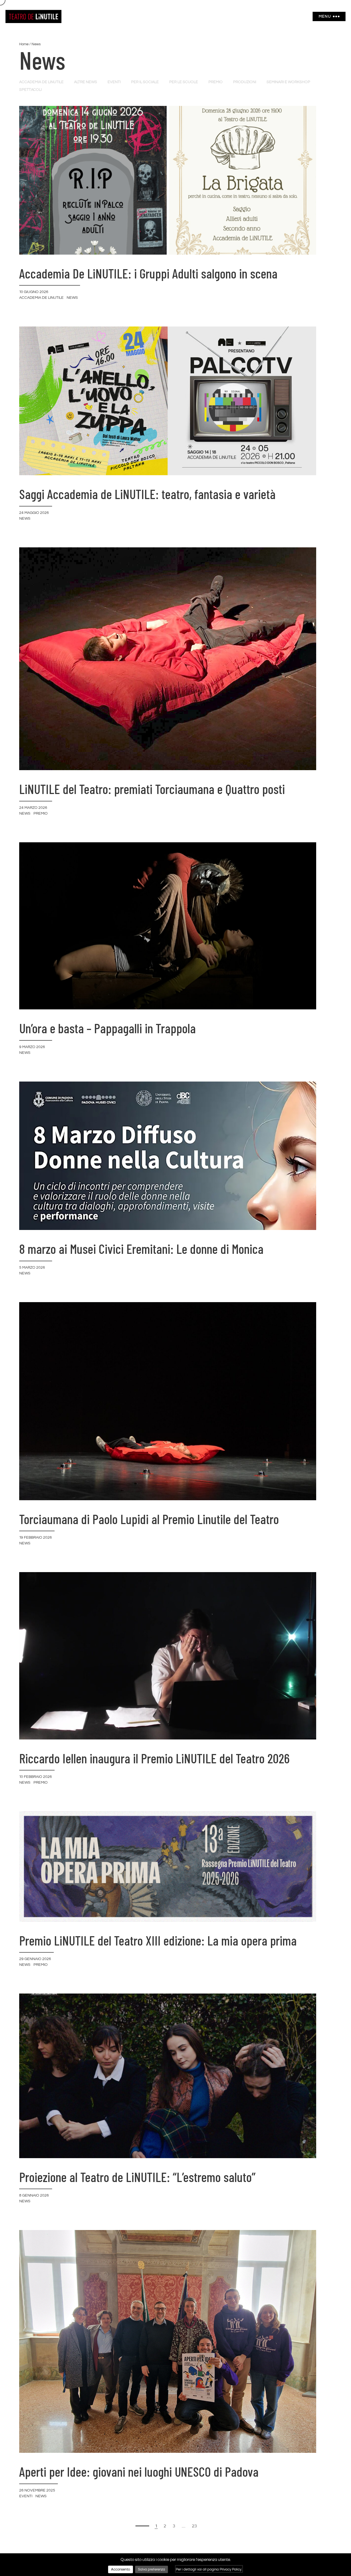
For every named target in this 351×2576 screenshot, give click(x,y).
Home (24, 44)
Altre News (86, 82)
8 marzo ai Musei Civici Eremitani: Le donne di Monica (141, 1249)
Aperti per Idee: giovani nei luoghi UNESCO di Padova (139, 2471)
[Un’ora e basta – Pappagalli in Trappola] (168, 925)
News (72, 298)
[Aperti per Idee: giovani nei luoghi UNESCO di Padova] (168, 2341)
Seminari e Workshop (288, 82)
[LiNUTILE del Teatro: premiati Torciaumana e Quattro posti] (168, 658)
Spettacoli (30, 90)
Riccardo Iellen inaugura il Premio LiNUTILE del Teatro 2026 (154, 1758)
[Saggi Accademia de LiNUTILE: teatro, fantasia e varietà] (168, 401)
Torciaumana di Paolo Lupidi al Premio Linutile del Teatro (149, 1519)
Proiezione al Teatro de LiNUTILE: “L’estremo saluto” (137, 2177)
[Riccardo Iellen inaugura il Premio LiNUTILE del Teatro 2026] (168, 1656)
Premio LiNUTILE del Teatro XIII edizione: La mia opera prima (158, 1940)
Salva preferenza (152, 2569)
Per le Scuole (184, 82)
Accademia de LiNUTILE (41, 82)
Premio (216, 82)
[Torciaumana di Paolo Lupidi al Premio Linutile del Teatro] (168, 1401)
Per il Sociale (145, 82)
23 (194, 2526)
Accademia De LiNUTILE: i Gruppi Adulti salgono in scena (148, 273)
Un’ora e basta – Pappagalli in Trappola (107, 1028)
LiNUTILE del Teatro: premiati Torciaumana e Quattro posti (152, 789)
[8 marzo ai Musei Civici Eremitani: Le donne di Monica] (168, 1155)
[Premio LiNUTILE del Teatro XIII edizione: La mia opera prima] (168, 1866)
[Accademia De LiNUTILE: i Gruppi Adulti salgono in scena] (168, 180)
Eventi (114, 82)
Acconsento (121, 2569)
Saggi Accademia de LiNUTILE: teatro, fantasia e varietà (147, 494)
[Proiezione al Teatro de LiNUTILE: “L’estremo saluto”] (168, 2076)
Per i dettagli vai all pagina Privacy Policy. (209, 2569)
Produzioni (245, 82)
